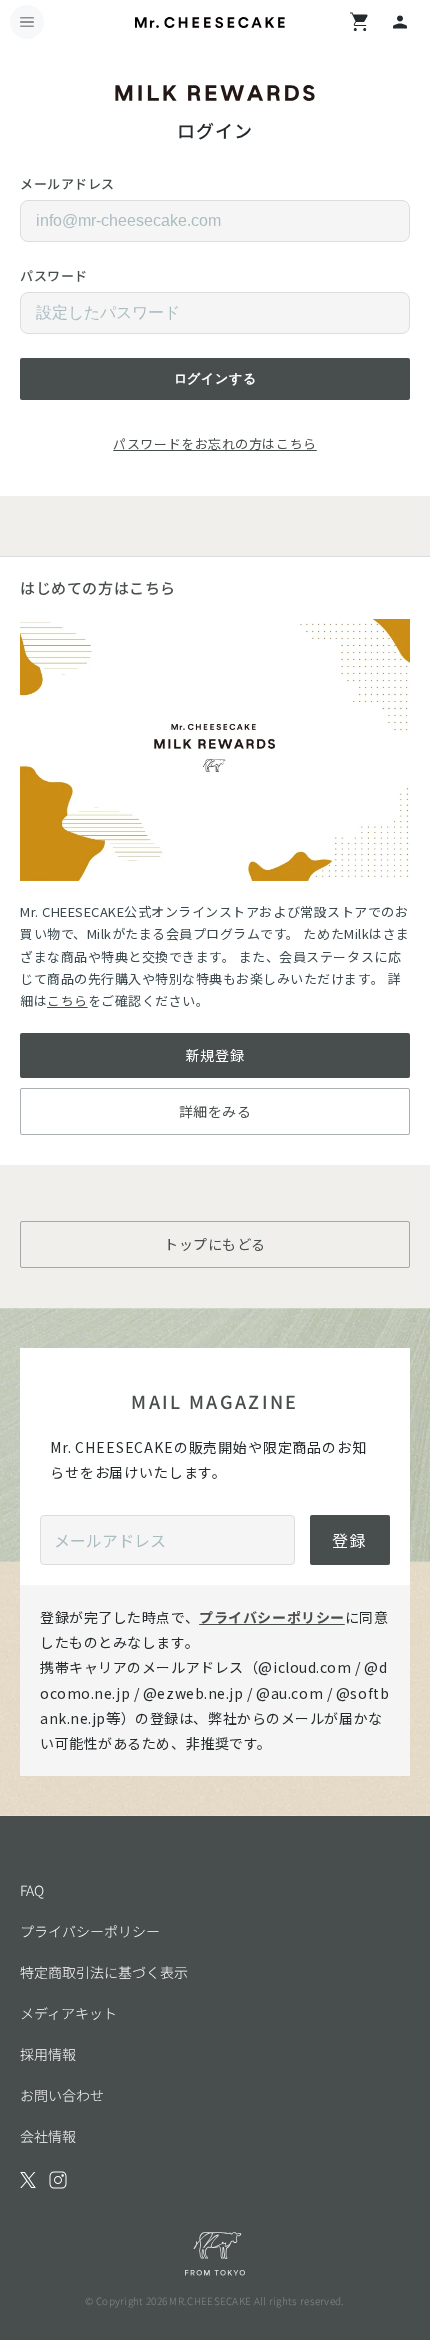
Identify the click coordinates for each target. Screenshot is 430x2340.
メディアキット (68, 2013)
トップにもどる (215, 1244)
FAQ (32, 1890)
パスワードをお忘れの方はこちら (214, 443)
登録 (350, 1540)
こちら (67, 1000)
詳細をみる (215, 1111)
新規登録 (215, 1055)
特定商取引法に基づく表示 (104, 1972)
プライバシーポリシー (272, 1617)
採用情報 (48, 2054)
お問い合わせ (62, 2095)
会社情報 (48, 2136)
